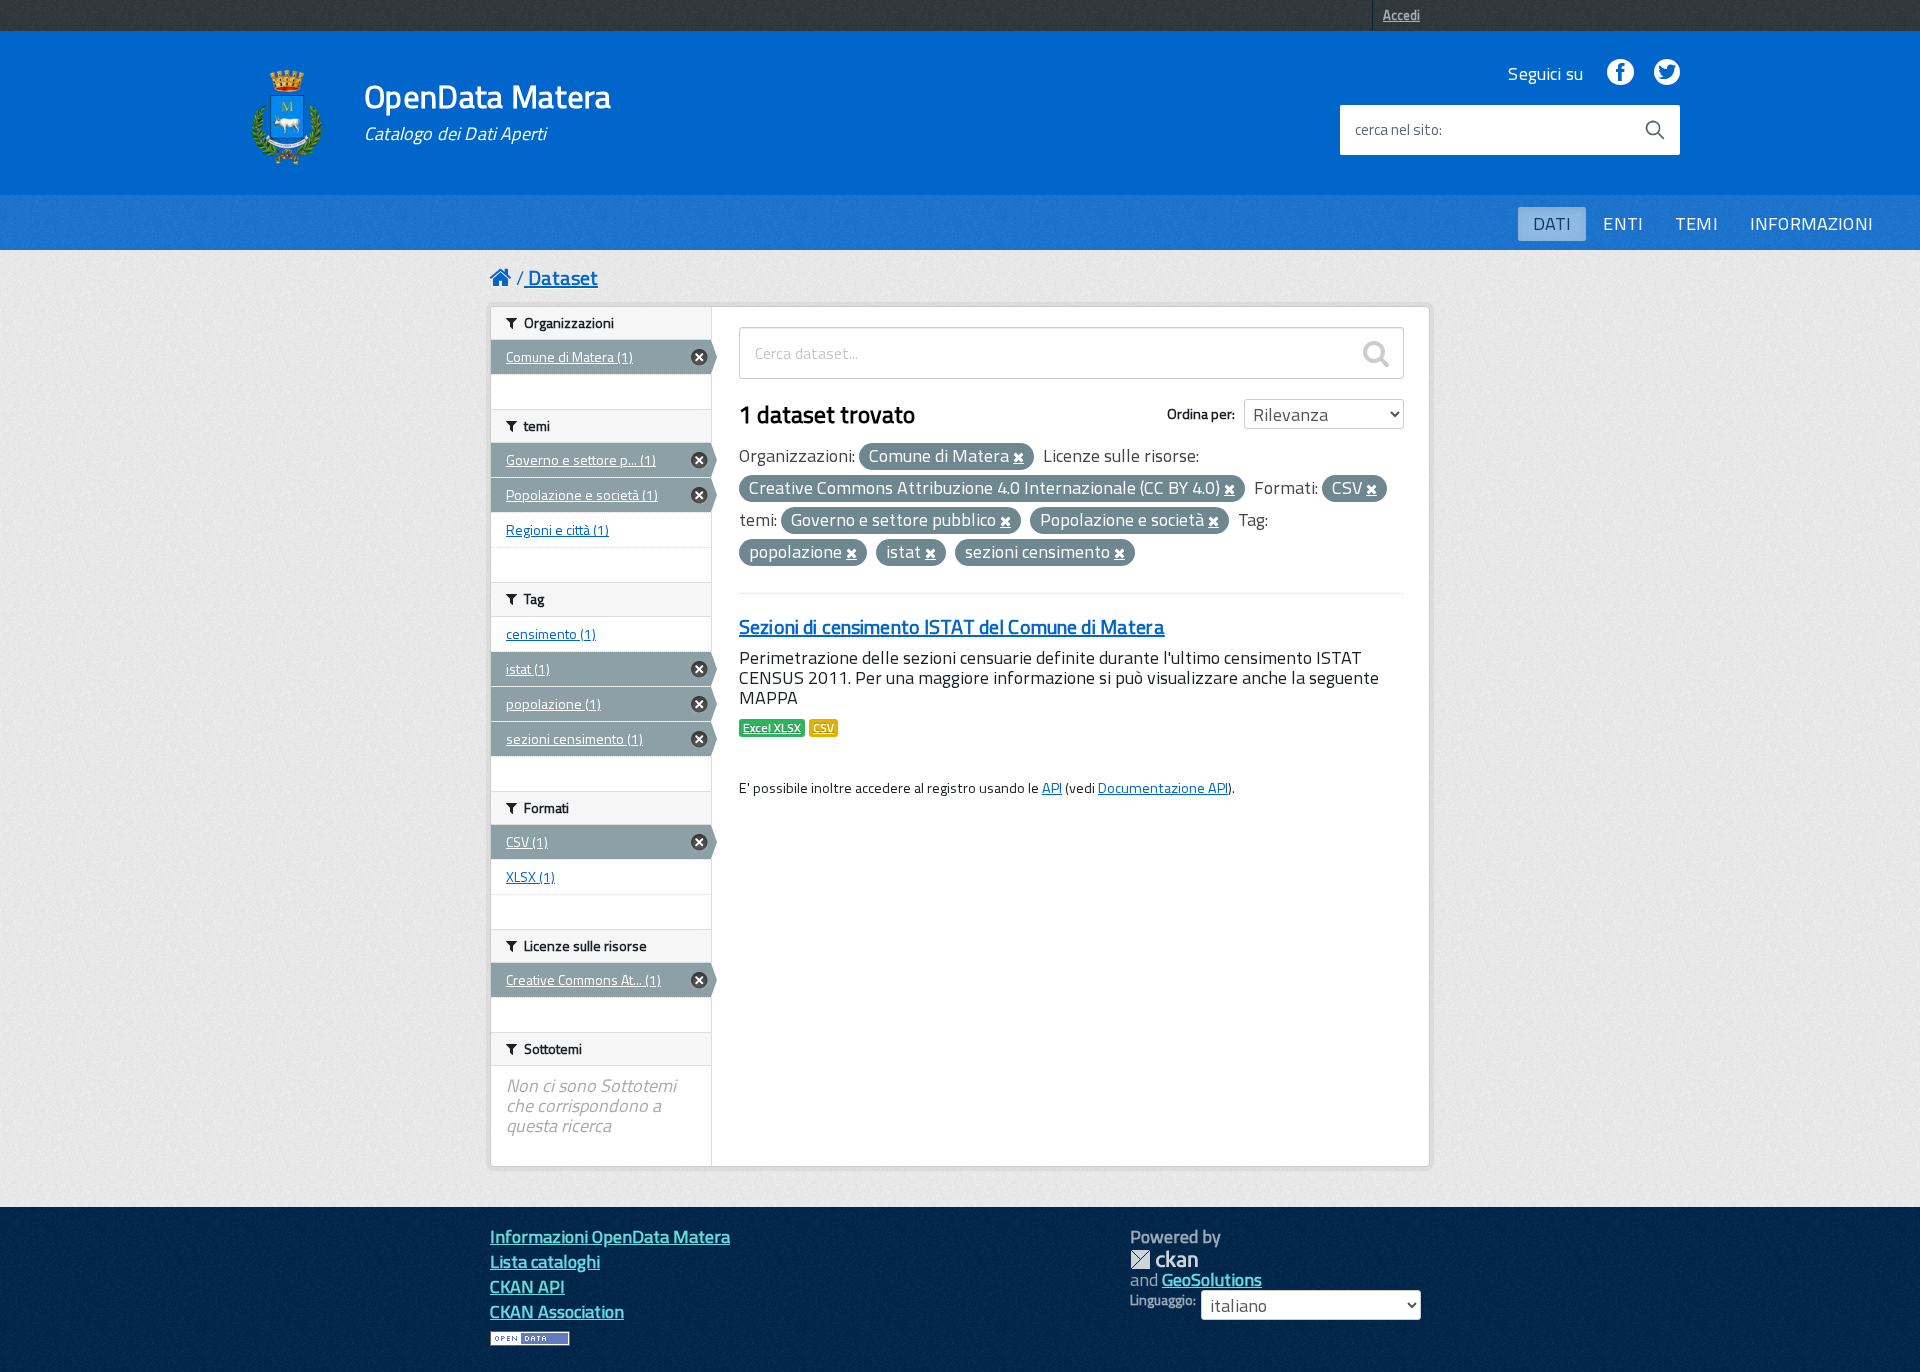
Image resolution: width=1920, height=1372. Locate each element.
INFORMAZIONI (1811, 223)
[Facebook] (1620, 73)
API (1052, 788)
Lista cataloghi (545, 1261)
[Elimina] (1018, 458)
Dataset (563, 277)
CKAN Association (557, 1311)
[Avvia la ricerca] (1655, 130)
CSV (823, 728)
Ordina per (1199, 413)
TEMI (1696, 223)
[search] (1376, 353)
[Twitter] (1667, 73)
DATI (1552, 223)
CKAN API (527, 1286)
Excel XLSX (772, 728)
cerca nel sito (1397, 130)
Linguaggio (1161, 1300)
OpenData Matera (488, 112)
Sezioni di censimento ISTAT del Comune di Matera (952, 626)
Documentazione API (1163, 788)
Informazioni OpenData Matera (610, 1236)
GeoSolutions (1212, 1279)
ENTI (1623, 223)
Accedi (1401, 15)
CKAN (1164, 1259)
